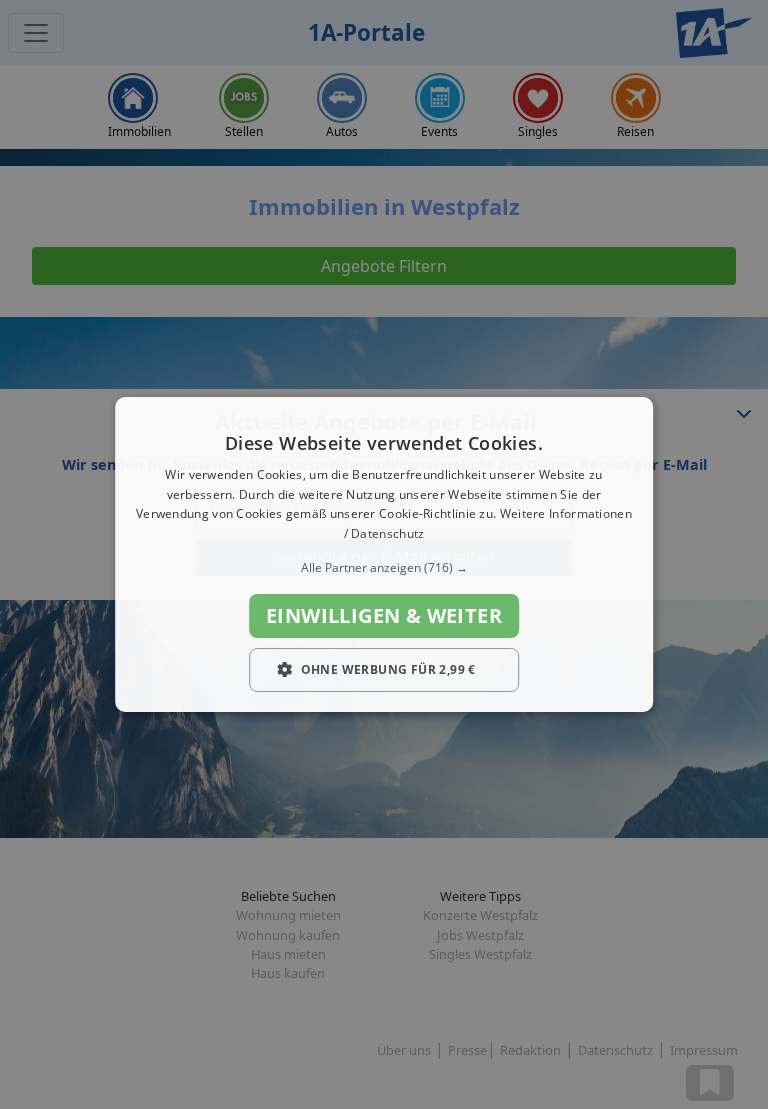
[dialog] (384, 555)
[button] (384, 568)
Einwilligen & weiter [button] (384, 615)
